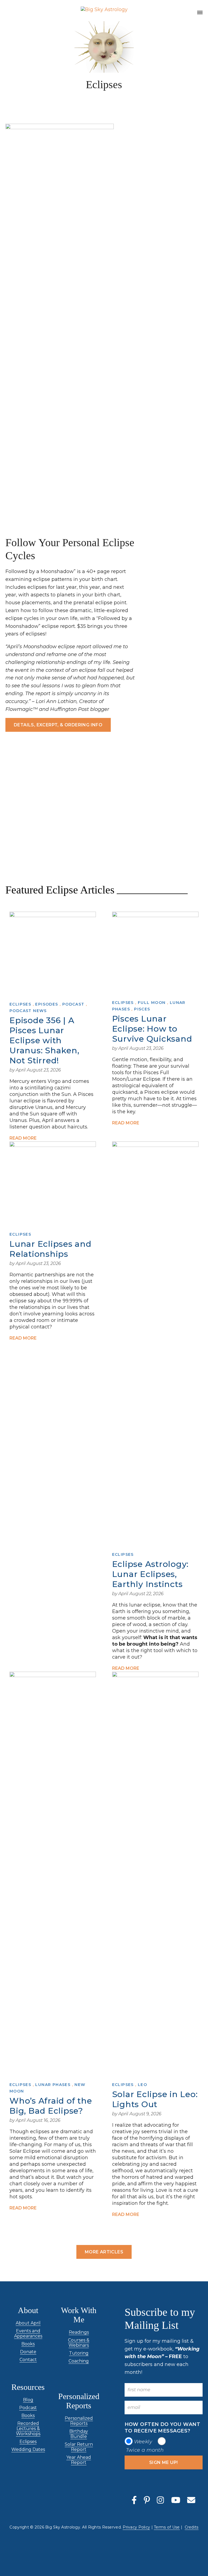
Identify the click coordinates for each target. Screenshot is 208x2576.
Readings (79, 2332)
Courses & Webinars (79, 2343)
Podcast (73, 1004)
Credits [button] (192, 2527)
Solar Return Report (79, 2447)
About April (28, 2323)
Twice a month (145, 2450)
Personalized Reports (79, 2421)
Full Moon (152, 1003)
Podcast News (28, 1011)
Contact (28, 2360)
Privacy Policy (136, 2527)
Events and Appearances (28, 2333)
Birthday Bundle (79, 2434)
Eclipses (20, 1004)
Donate (28, 2352)
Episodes (47, 1004)
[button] (200, 13)
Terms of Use (167, 2527)
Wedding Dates (28, 2449)
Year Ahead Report (79, 2460)
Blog (28, 2400)
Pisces (142, 1009)
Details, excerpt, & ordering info (58, 725)
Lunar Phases (53, 2085)
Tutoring (79, 2353)
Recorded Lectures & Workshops (28, 2429)
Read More (23, 1138)
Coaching (79, 2361)
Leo (142, 2085)
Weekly (143, 2442)
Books (28, 2344)
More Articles (104, 2252)
